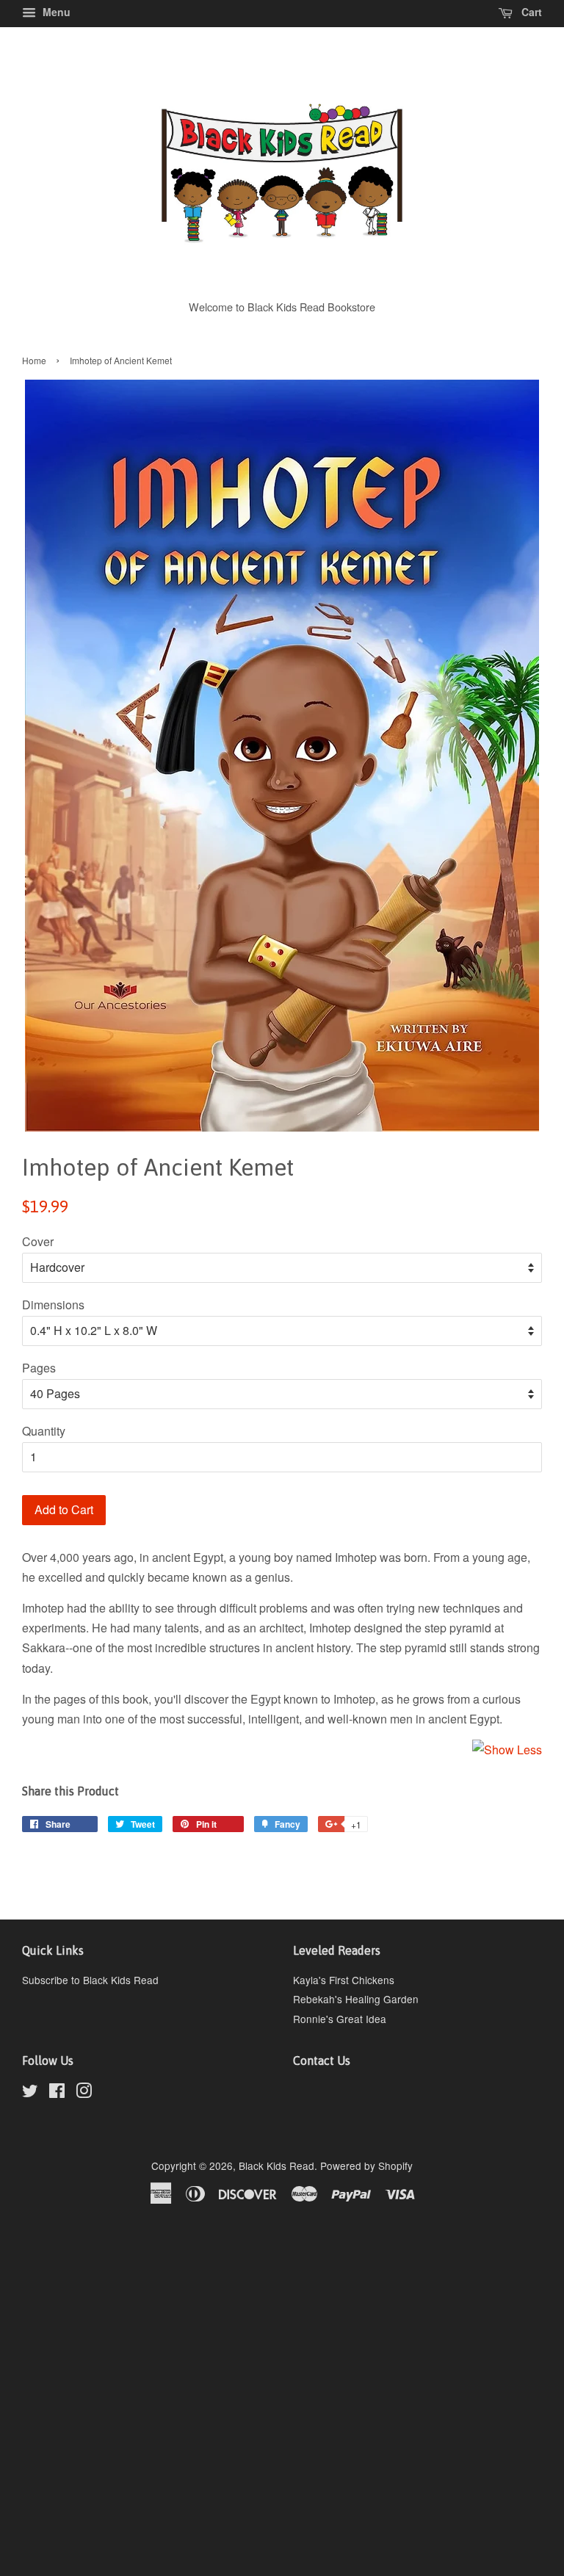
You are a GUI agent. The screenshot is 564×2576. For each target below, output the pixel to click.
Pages (39, 1368)
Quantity (44, 1431)
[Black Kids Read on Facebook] (57, 2093)
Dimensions (53, 1305)
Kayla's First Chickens (344, 1980)
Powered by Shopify (366, 2166)
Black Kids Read (276, 2166)
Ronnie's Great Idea (340, 2019)
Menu (55, 12)
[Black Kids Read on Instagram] (84, 2093)
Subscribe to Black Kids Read (90, 1980)
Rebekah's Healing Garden (356, 1999)
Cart (530, 12)
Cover (38, 1241)
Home (34, 360)
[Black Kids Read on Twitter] (30, 2093)
